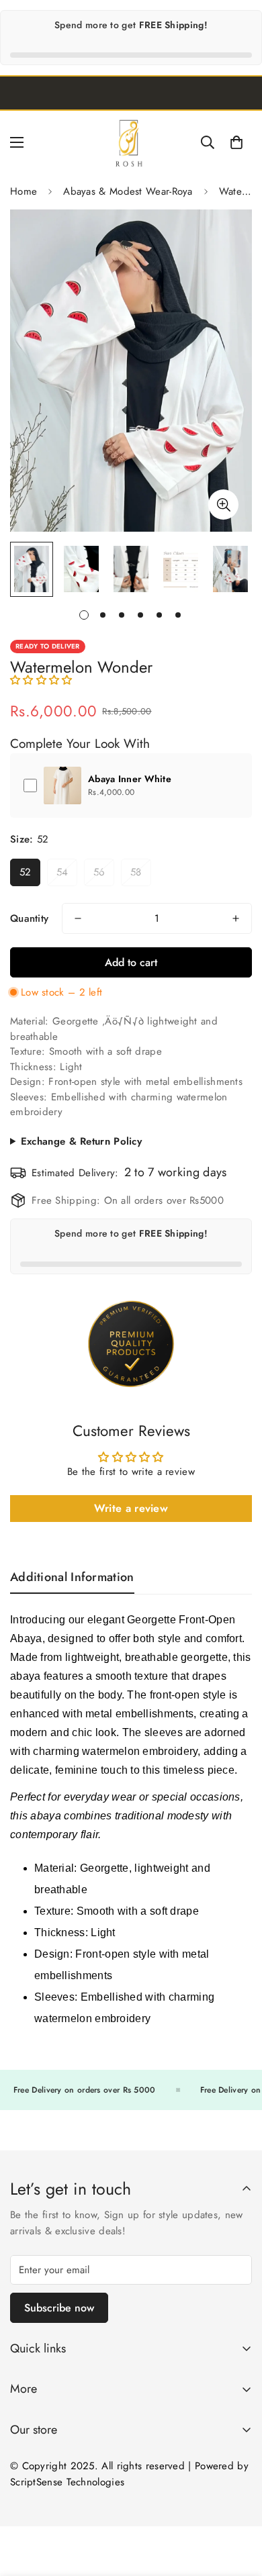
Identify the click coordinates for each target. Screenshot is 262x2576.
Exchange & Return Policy (81, 1141)
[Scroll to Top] (238, 2505)
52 (26, 872)
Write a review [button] (131, 1508)
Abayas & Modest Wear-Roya (128, 191)
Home (24, 191)
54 (62, 872)
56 (99, 872)
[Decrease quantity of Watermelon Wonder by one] (78, 918)
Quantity (29, 918)
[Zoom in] (223, 505)
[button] (236, 142)
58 (136, 872)
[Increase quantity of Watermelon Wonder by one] (236, 918)
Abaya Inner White (130, 779)
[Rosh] (131, 142)
